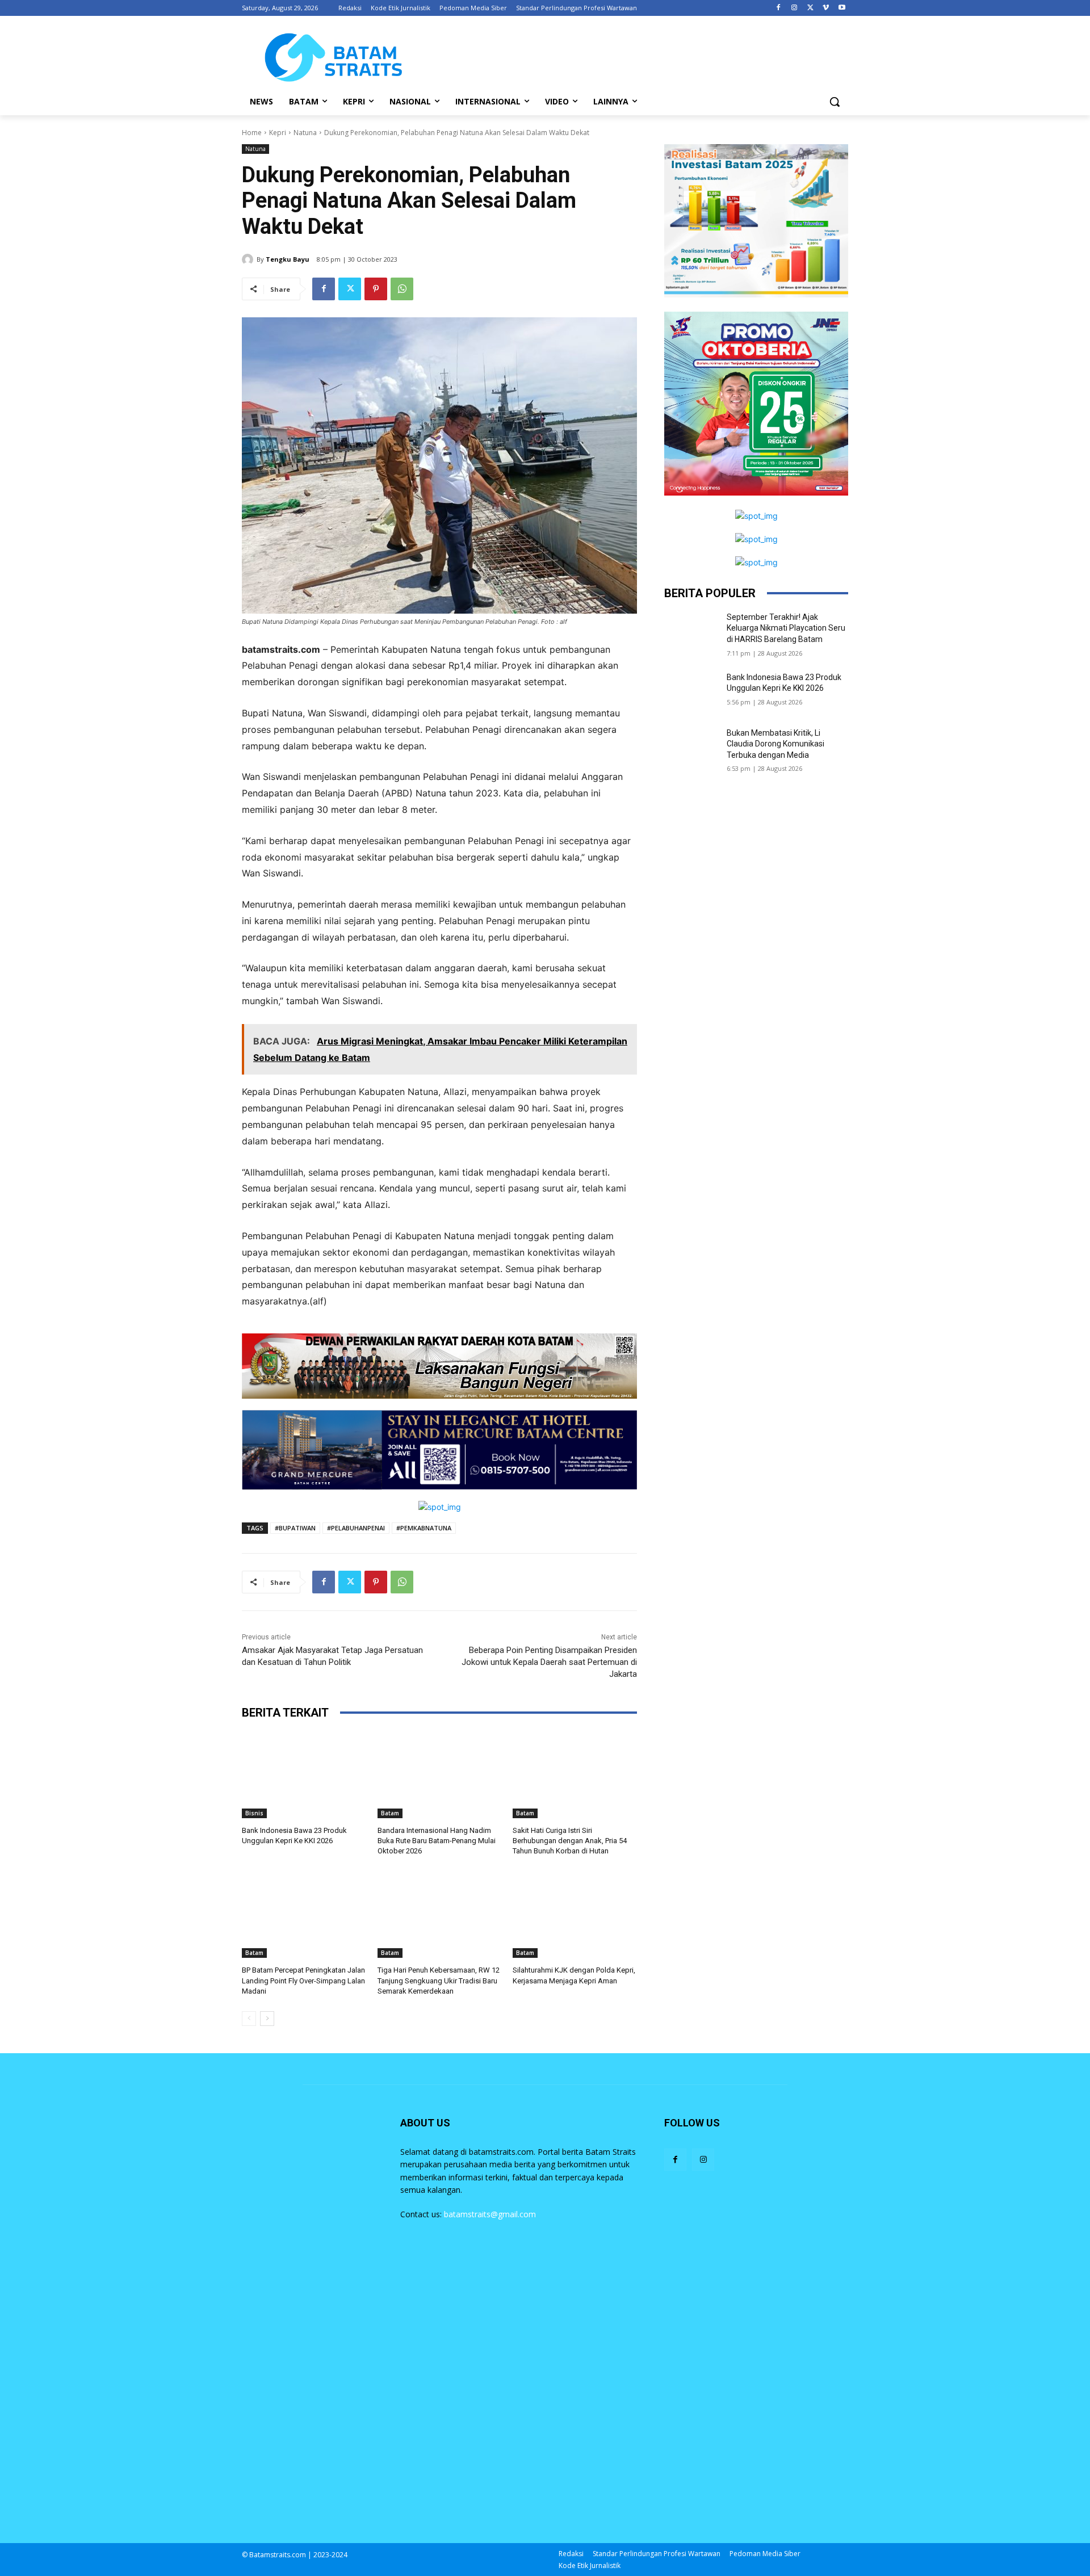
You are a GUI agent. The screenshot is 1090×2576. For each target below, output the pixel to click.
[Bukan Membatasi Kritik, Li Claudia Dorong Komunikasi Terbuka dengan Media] (692, 747)
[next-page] (267, 2019)
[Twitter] (810, 8)
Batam (390, 1813)
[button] (835, 102)
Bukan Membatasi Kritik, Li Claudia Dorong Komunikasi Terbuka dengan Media (775, 744)
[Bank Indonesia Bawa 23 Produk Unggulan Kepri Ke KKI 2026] (304, 1775)
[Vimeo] (826, 8)
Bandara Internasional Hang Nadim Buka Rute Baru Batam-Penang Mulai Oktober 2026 (437, 1841)
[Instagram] (795, 8)
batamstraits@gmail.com (490, 2214)
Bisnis (254, 1813)
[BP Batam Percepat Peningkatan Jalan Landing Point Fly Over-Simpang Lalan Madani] (304, 1914)
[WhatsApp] (402, 289)
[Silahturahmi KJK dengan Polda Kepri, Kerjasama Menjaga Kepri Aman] (575, 1914)
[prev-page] (249, 2019)
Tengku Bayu (288, 259)
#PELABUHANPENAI (356, 1528)
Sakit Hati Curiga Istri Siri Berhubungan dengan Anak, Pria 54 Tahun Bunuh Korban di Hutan (570, 1841)
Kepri (278, 133)
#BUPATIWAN (295, 1528)
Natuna (305, 133)
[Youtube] (842, 8)
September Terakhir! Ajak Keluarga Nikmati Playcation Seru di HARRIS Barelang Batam (786, 628)
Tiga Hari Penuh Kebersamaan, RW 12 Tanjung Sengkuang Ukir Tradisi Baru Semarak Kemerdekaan (439, 1980)
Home (252, 133)
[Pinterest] (376, 289)
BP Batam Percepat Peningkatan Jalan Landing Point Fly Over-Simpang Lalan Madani (303, 1980)
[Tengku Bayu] (249, 259)
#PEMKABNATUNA (424, 1528)
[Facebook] (779, 8)
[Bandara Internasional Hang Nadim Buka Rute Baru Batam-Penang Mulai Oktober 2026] (440, 1775)
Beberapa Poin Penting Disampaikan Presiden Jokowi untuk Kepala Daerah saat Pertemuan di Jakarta (549, 1662)
